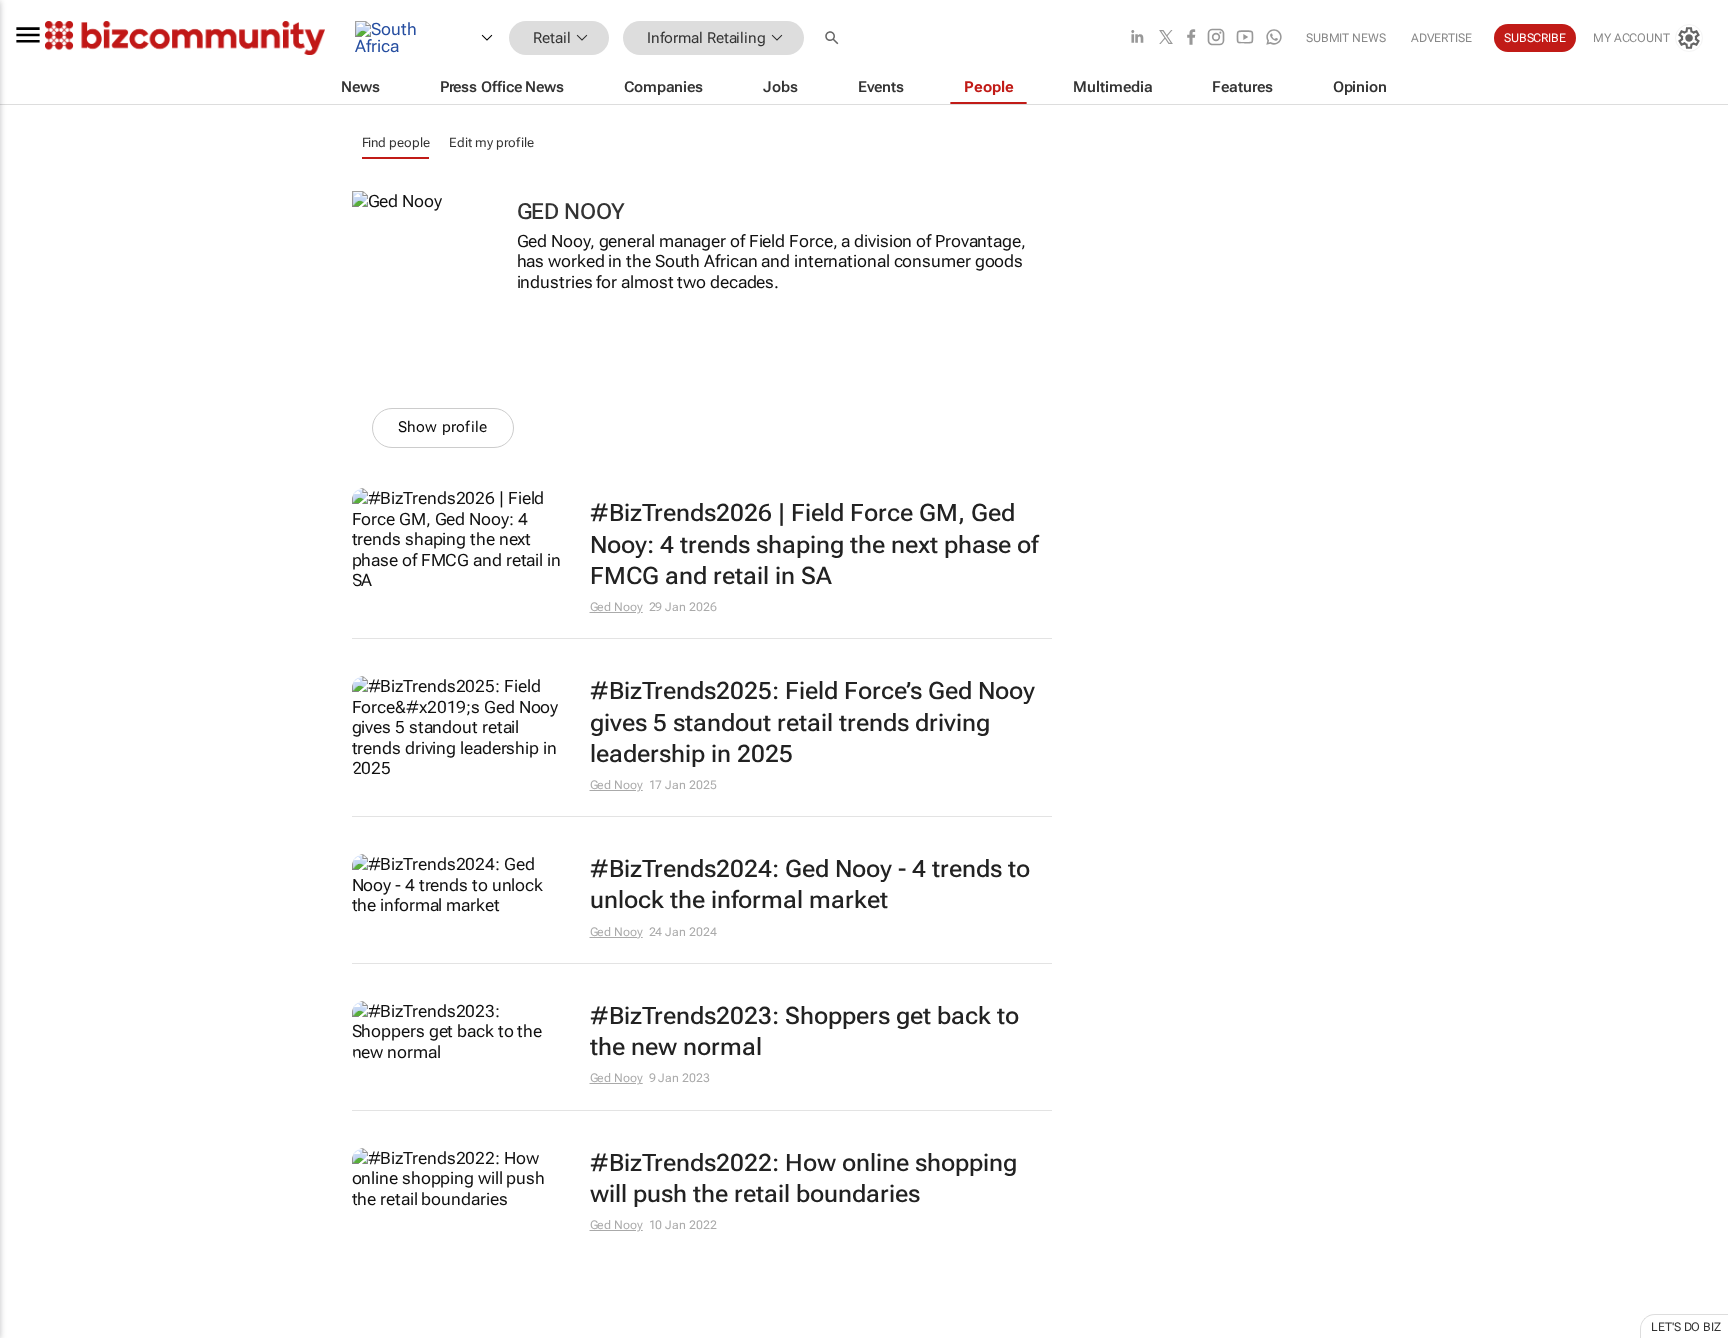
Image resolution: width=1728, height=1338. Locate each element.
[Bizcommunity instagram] (1216, 38)
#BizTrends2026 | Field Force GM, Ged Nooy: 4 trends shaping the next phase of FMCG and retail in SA (814, 544)
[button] (834, 38)
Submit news (1346, 38)
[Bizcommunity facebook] (1191, 38)
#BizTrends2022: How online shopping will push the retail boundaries (803, 1178)
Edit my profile (491, 142)
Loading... (38, 1328)
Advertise (1441, 38)
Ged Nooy (616, 607)
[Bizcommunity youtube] (1245, 38)
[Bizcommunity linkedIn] (1137, 38)
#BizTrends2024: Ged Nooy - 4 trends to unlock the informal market (810, 884)
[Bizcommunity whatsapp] (1274, 38)
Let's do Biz (1686, 1327)
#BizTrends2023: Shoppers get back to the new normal (804, 1031)
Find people (396, 142)
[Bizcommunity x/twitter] (1166, 38)
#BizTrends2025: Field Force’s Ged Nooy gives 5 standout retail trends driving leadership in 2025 (812, 722)
